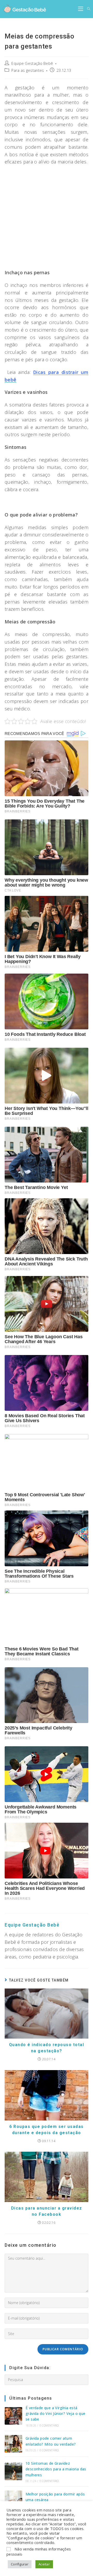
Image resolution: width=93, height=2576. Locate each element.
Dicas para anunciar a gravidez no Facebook (47, 2211)
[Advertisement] (47, 217)
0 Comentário (49, 2425)
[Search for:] (87, 9)
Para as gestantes (28, 70)
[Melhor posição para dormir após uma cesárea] (13, 2499)
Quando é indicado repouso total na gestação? (47, 2048)
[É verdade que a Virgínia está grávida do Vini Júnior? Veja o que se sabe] (13, 2416)
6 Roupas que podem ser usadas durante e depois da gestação (47, 2130)
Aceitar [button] (44, 2564)
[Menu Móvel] (81, 9)
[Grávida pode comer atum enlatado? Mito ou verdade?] (13, 2444)
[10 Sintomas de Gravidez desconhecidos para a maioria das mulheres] (13, 2471)
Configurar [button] (20, 2564)
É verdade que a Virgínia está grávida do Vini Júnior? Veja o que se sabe (56, 2414)
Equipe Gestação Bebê (32, 63)
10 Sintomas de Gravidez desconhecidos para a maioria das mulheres (56, 2469)
